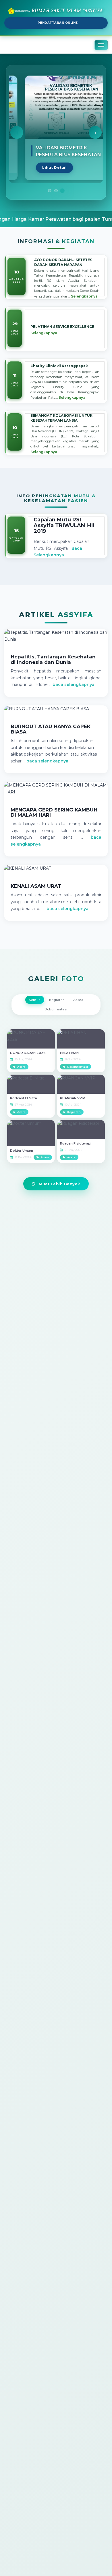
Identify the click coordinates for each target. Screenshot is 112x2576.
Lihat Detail (40, 168)
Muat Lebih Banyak (59, 1184)
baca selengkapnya (74, 684)
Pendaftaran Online (57, 23)
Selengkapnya (84, 296)
